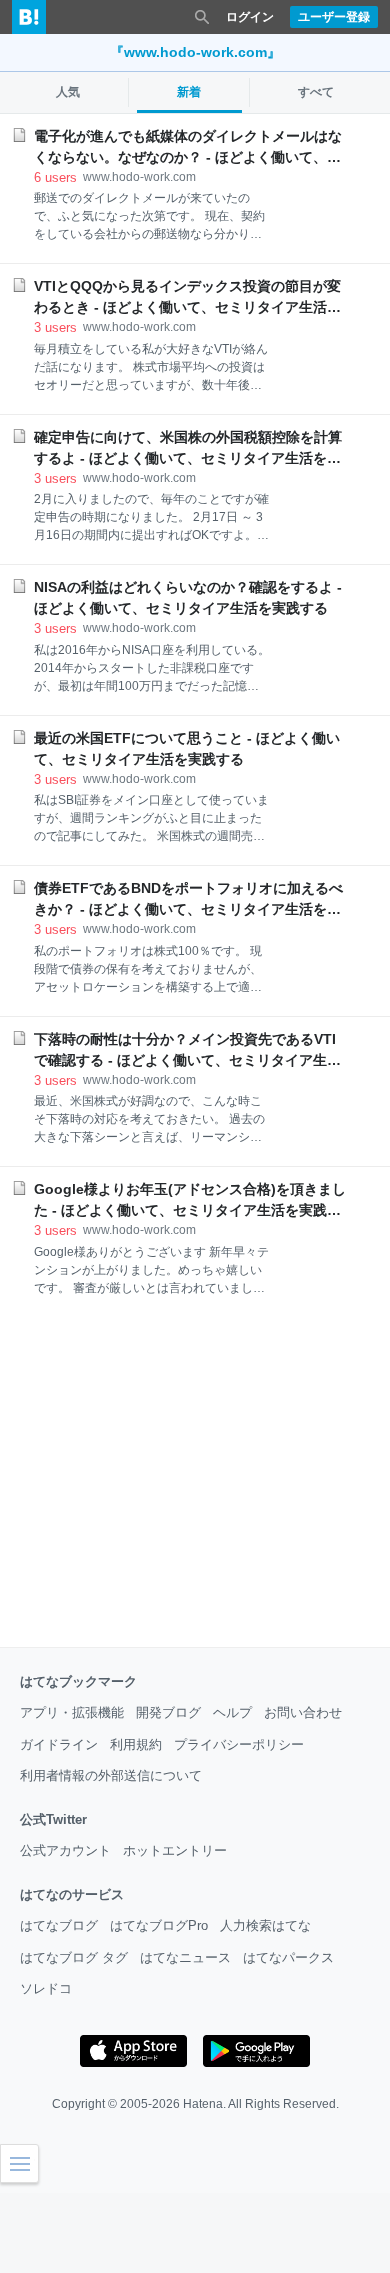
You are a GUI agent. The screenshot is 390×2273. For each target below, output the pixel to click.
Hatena (203, 2104)
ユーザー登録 (334, 17)
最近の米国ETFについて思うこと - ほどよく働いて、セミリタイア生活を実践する (187, 748)
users (55, 177)
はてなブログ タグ (74, 1957)
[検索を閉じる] (202, 17)
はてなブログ (59, 1925)
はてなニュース (185, 1957)
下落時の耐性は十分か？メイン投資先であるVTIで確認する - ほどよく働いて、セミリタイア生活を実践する (187, 1051)
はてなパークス (288, 1957)
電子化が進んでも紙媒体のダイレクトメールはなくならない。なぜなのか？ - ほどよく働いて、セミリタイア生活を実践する (188, 148)
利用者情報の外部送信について (111, 1775)
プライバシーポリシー (239, 1744)
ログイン (250, 17)
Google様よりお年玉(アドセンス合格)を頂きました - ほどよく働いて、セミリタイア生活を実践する (190, 1201)
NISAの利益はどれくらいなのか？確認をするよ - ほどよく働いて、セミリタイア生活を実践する (188, 597)
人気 (68, 92)
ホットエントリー (175, 1850)
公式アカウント (65, 1850)
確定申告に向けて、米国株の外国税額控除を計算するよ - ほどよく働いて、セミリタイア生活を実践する (188, 449)
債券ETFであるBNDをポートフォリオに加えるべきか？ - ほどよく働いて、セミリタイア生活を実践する (188, 900)
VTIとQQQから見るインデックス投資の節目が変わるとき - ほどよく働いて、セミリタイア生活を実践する (187, 298)
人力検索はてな (265, 1925)
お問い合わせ (303, 1712)
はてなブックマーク (78, 1681)
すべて (316, 92)
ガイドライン (59, 1744)
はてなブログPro (159, 1925)
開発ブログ (168, 1712)
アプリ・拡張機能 (72, 1712)
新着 (189, 92)
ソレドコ (46, 1988)
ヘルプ (232, 1712)
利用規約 (136, 1744)
